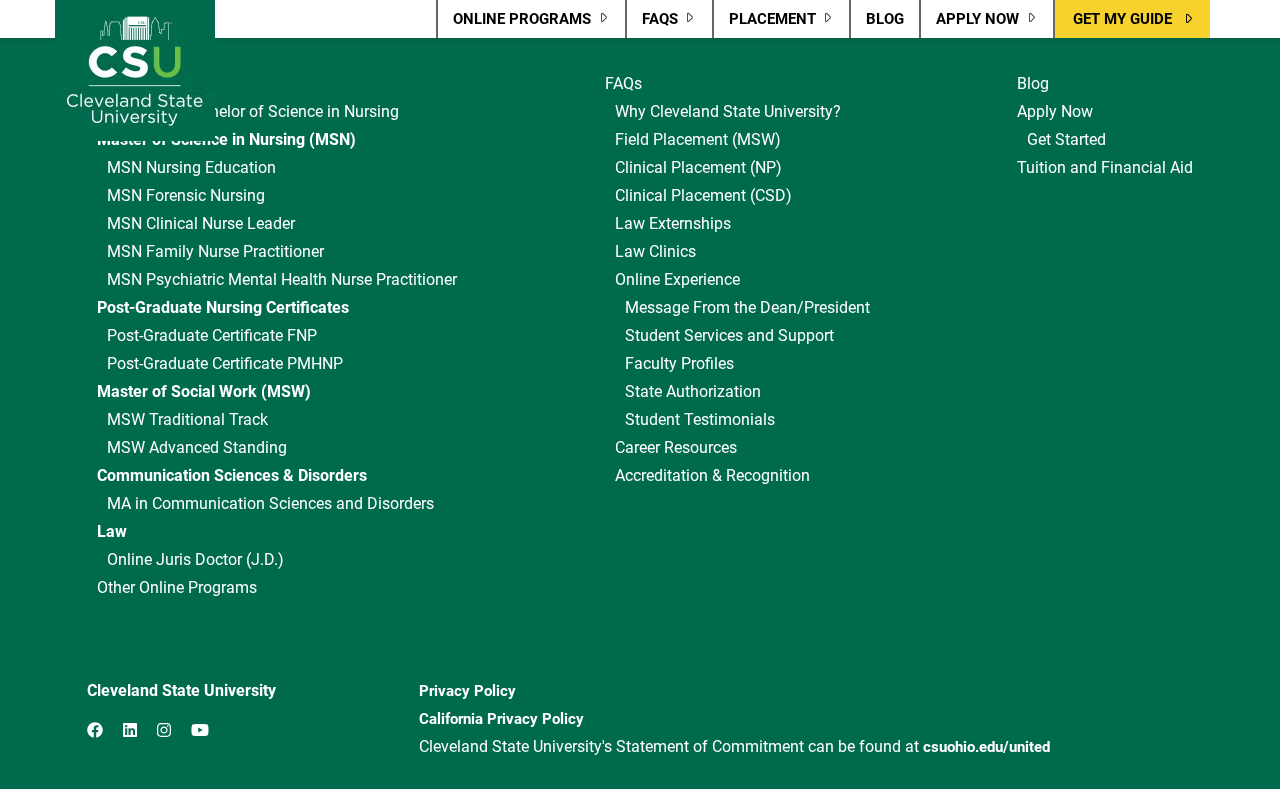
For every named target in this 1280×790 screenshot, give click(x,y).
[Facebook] (95, 730)
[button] (1132, 19)
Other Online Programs (177, 587)
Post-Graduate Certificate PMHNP (225, 363)
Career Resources (676, 447)
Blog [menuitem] (885, 19)
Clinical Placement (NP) (698, 167)
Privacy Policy (467, 691)
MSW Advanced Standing (197, 447)
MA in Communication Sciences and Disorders (270, 503)
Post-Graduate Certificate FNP (212, 335)
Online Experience (677, 279)
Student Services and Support (729, 335)
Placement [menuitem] (764, 24)
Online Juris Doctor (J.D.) (195, 559)
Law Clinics (655, 251)
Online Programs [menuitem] (514, 24)
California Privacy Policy (501, 719)
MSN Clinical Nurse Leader (201, 223)
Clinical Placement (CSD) (703, 195)
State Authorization (693, 391)
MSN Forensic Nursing (186, 195)
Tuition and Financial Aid (1105, 167)
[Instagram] (164, 730)
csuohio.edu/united (986, 747)
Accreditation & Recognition (712, 475)
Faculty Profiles (679, 363)
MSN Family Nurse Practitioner (215, 251)
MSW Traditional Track (187, 419)
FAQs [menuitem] (652, 24)
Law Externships (673, 223)
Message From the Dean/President (747, 307)
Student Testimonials (700, 419)
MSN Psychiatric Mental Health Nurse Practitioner (282, 279)
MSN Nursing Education (191, 167)
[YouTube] (200, 730)
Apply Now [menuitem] (969, 24)
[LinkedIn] (130, 730)
